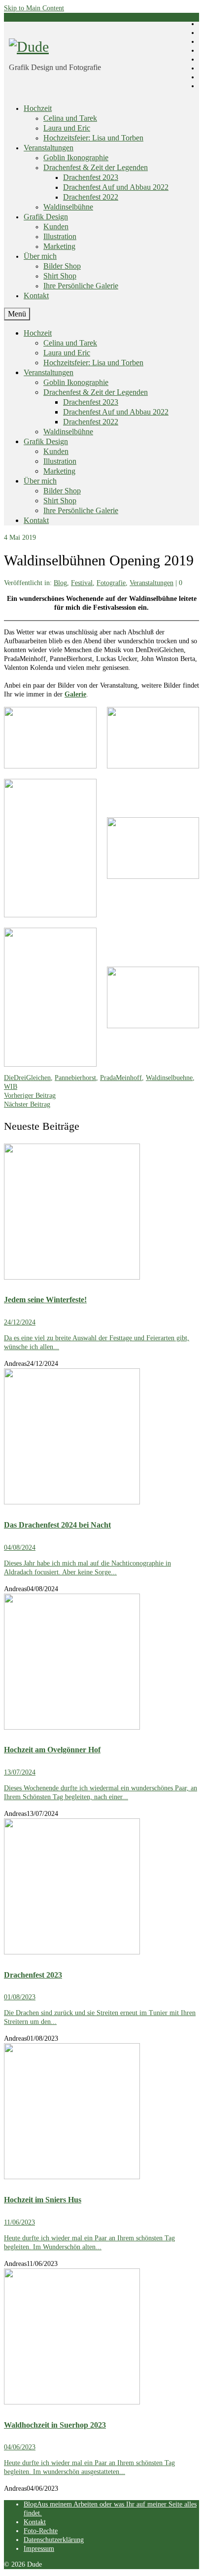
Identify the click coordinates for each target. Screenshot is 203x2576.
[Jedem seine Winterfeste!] (101, 1213)
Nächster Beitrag (27, 1104)
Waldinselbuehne (169, 1078)
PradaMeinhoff (121, 1078)
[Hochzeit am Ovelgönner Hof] (101, 1663)
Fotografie (111, 583)
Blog (60, 583)
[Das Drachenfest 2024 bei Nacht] (101, 1438)
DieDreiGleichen (27, 1078)
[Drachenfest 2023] (101, 1888)
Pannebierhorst (75, 1078)
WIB (11, 1087)
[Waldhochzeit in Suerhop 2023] (101, 2338)
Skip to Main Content (34, 8)
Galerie (75, 694)
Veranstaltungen (152, 583)
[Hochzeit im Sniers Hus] (101, 2112)
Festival (82, 583)
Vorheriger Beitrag (30, 1096)
